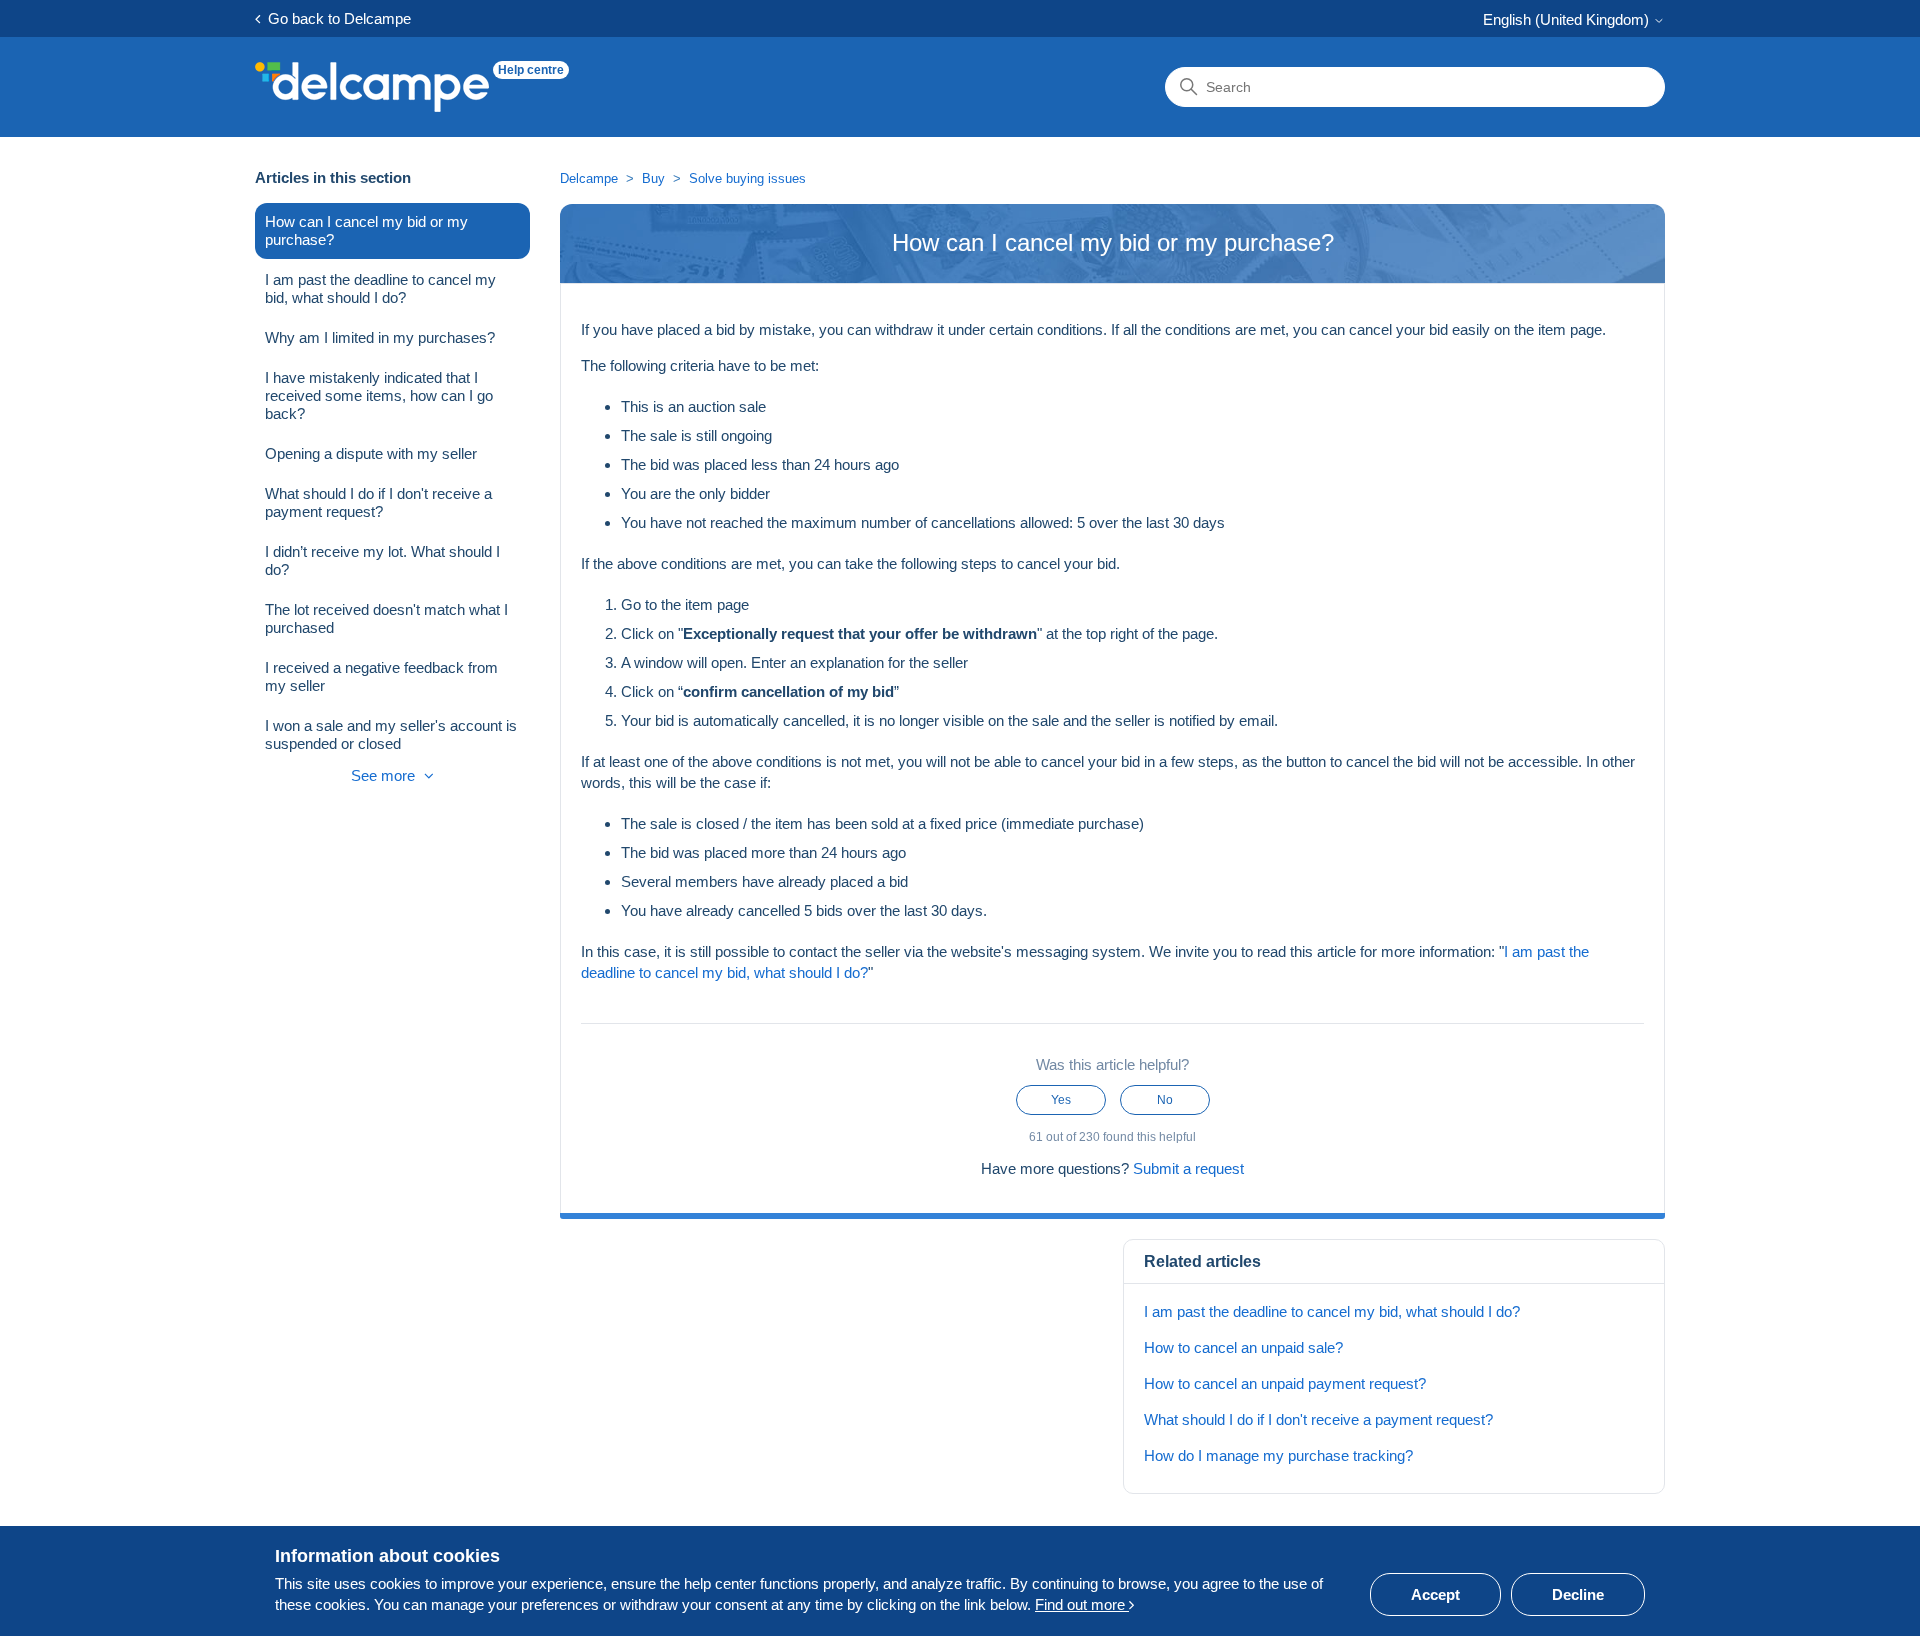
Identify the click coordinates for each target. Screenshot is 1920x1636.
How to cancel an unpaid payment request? (1285, 1383)
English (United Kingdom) (1568, 19)
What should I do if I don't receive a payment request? (378, 502)
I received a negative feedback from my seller (381, 676)
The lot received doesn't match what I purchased (386, 618)
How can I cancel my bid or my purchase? (366, 230)
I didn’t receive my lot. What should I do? (382, 560)
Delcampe (589, 178)
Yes (1061, 1100)
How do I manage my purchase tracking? (1278, 1455)
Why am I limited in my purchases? (380, 337)
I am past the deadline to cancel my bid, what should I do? (380, 288)
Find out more (1082, 1604)
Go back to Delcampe (335, 18)
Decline (1578, 1594)
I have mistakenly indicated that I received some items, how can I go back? (379, 395)
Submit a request (1188, 1168)
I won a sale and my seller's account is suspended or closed (391, 734)
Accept (1435, 1594)
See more (385, 775)
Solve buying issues (747, 178)
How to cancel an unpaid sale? (1243, 1347)
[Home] (372, 87)
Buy (653, 178)
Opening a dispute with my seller (371, 453)
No (1165, 1100)
